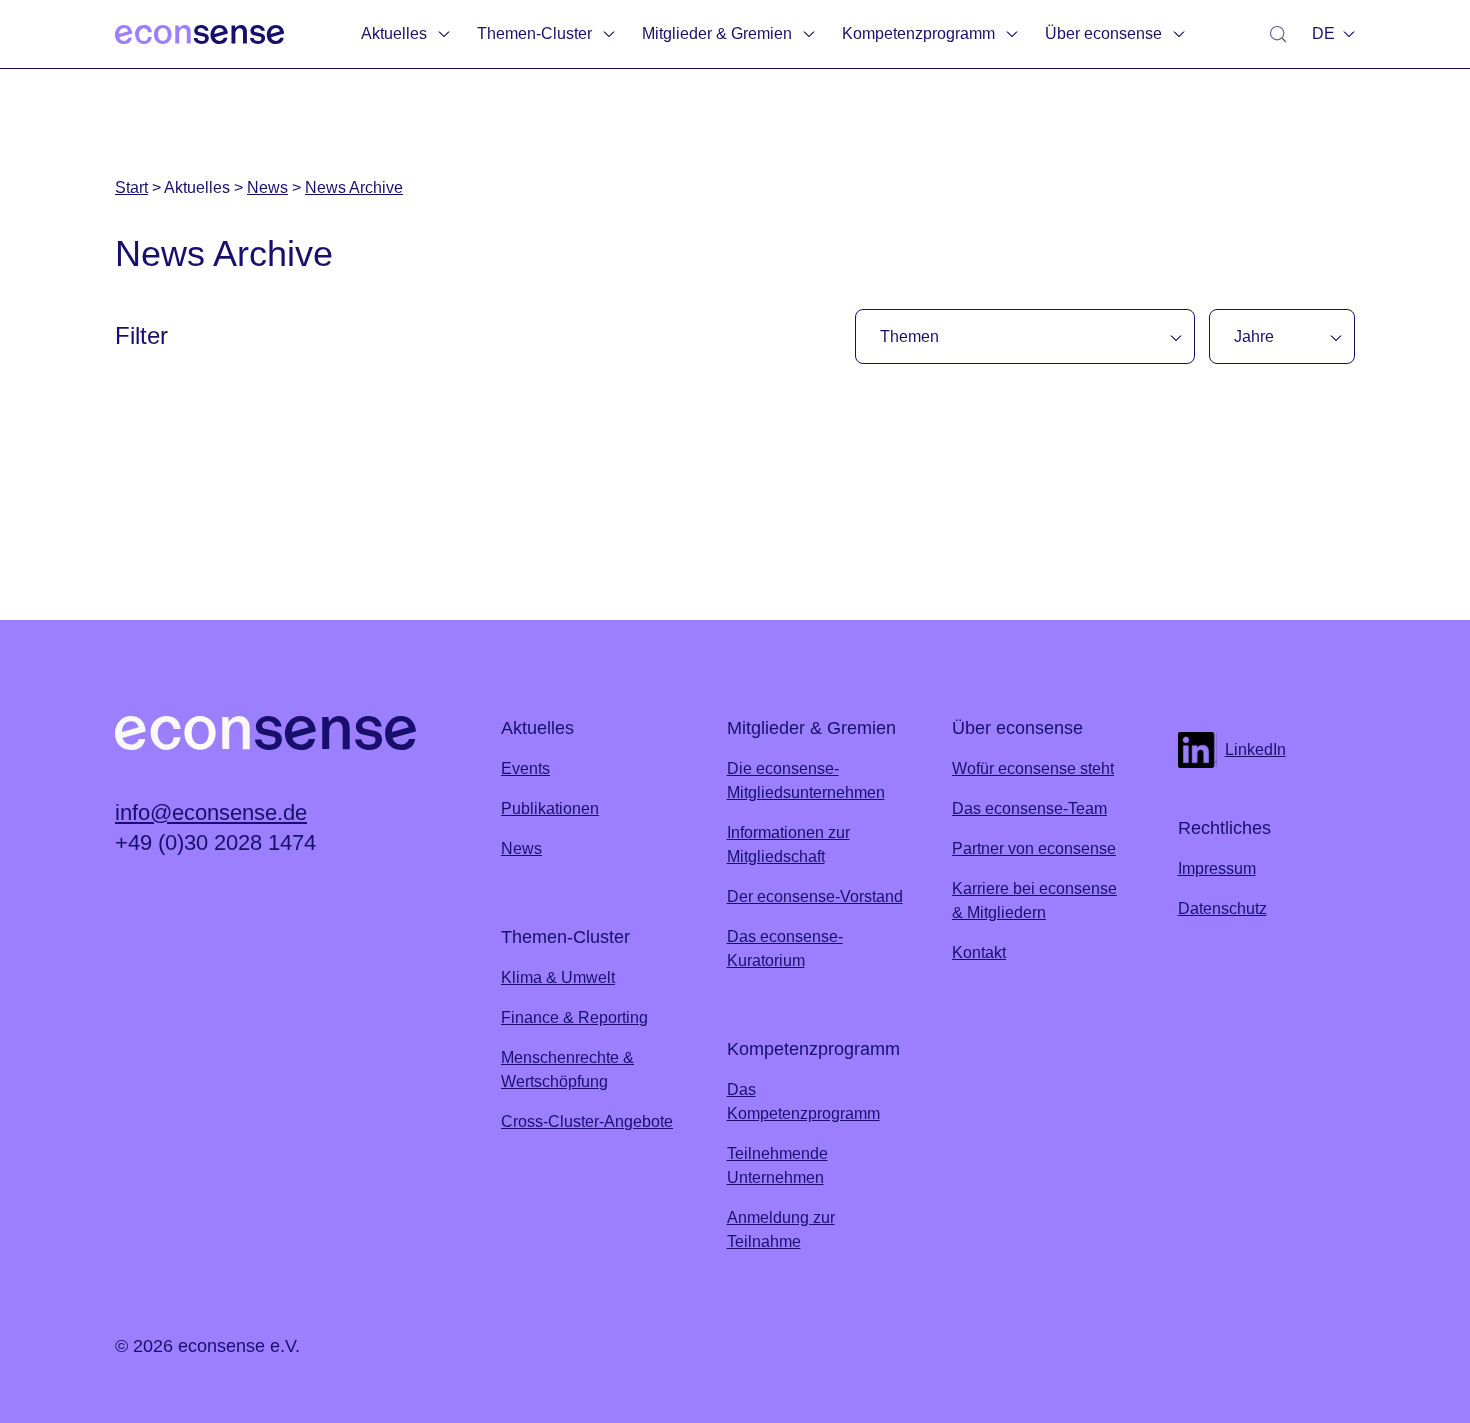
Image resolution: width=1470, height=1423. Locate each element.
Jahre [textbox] (1254, 336)
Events (525, 768)
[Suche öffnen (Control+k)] (1278, 34)
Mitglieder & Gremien (717, 33)
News (267, 187)
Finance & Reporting (574, 1017)
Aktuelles (394, 33)
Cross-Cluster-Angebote (587, 1121)
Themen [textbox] (909, 336)
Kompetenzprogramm (918, 33)
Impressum (1217, 868)
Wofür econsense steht (1033, 768)
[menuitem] (407, 34)
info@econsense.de (211, 812)
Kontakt (979, 952)
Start (131, 187)
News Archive (354, 187)
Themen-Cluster (534, 33)
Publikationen (550, 808)
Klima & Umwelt (558, 977)
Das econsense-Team (1029, 808)
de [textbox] (1323, 33)
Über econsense (1103, 33)
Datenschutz (1222, 908)
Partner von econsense (1034, 848)
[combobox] (1329, 34)
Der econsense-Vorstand (815, 896)
